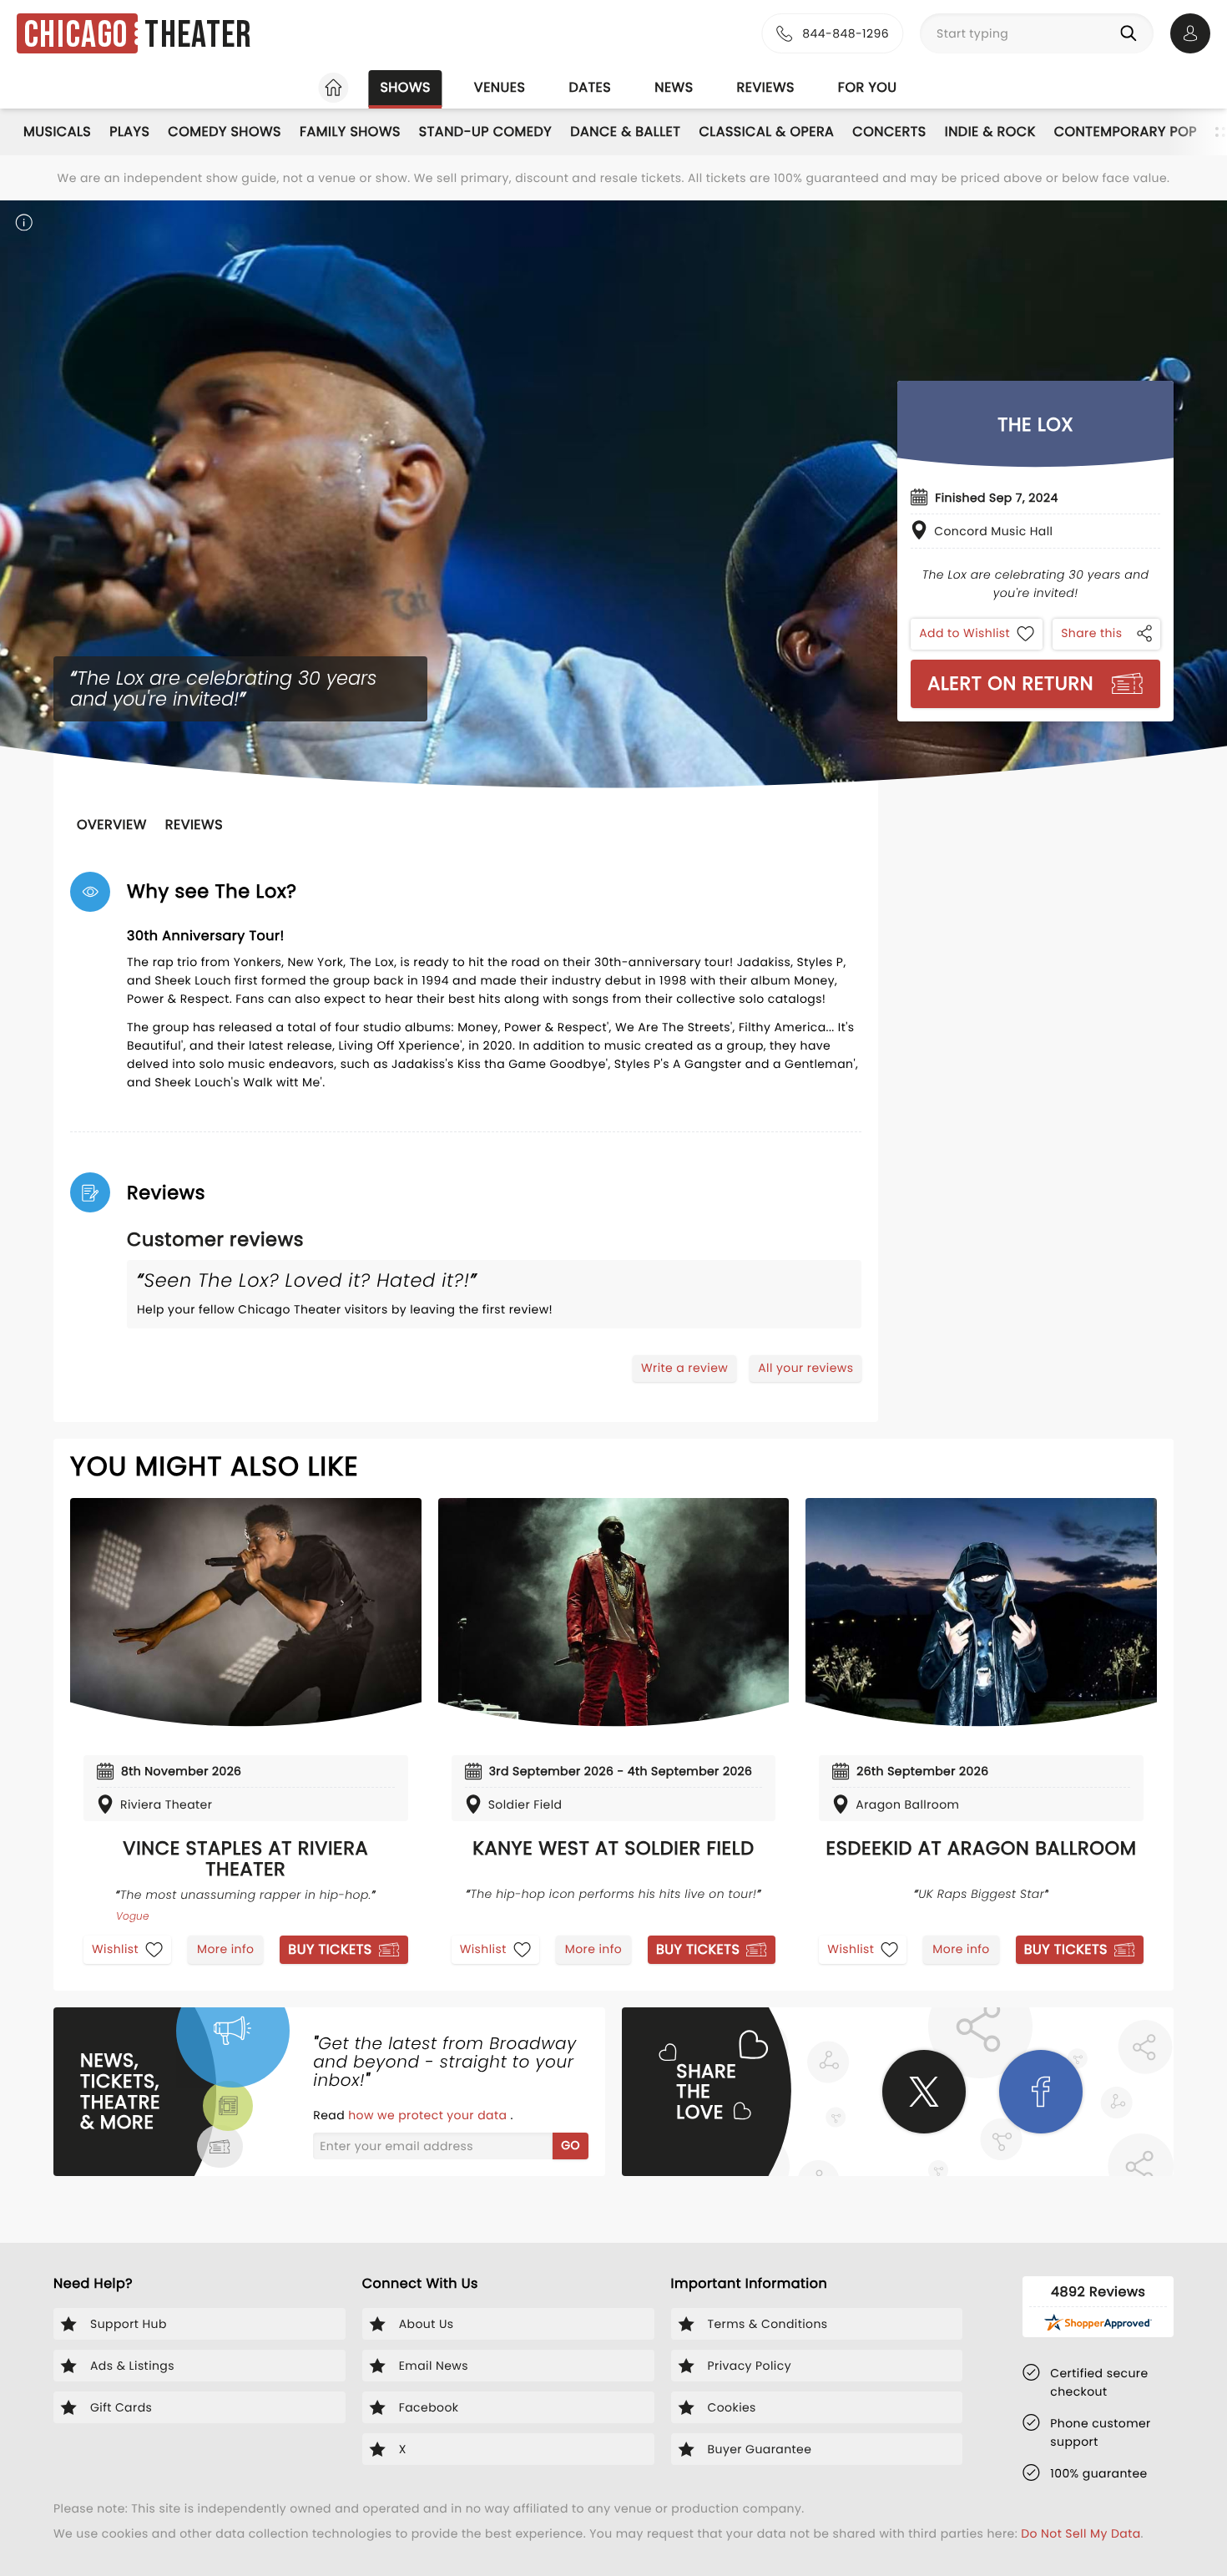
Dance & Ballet (625, 132)
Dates (590, 87)
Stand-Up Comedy (485, 132)
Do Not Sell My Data (1081, 2533)
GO (571, 2145)
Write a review (684, 1368)
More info (225, 1949)
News (674, 87)
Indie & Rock (990, 132)
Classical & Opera (766, 132)
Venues (500, 87)
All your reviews (805, 1368)
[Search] (1132, 33)
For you (868, 87)
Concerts (889, 132)
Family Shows (350, 132)
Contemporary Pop (1126, 132)
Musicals (57, 132)
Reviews (766, 87)
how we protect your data (429, 2115)
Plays (129, 132)
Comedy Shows (225, 132)
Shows (405, 87)
